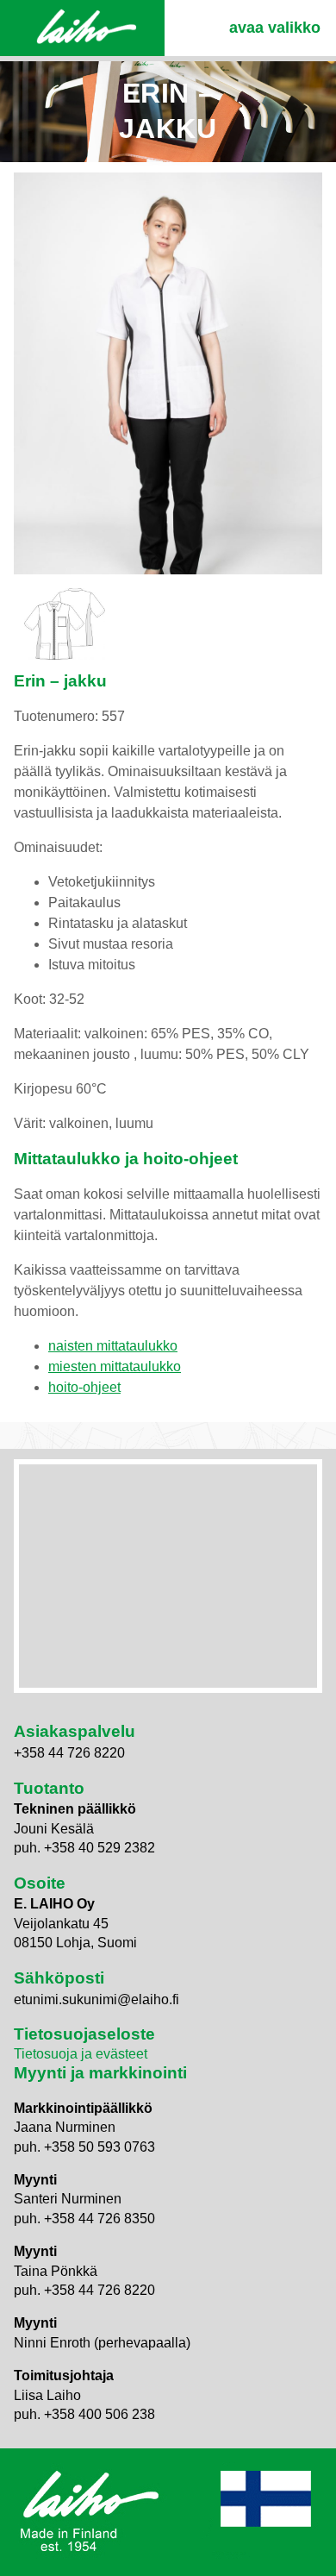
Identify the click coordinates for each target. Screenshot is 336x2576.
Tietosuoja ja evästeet (81, 2054)
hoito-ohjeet (84, 1387)
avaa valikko (275, 28)
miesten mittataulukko (115, 1366)
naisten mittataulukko (113, 1346)
